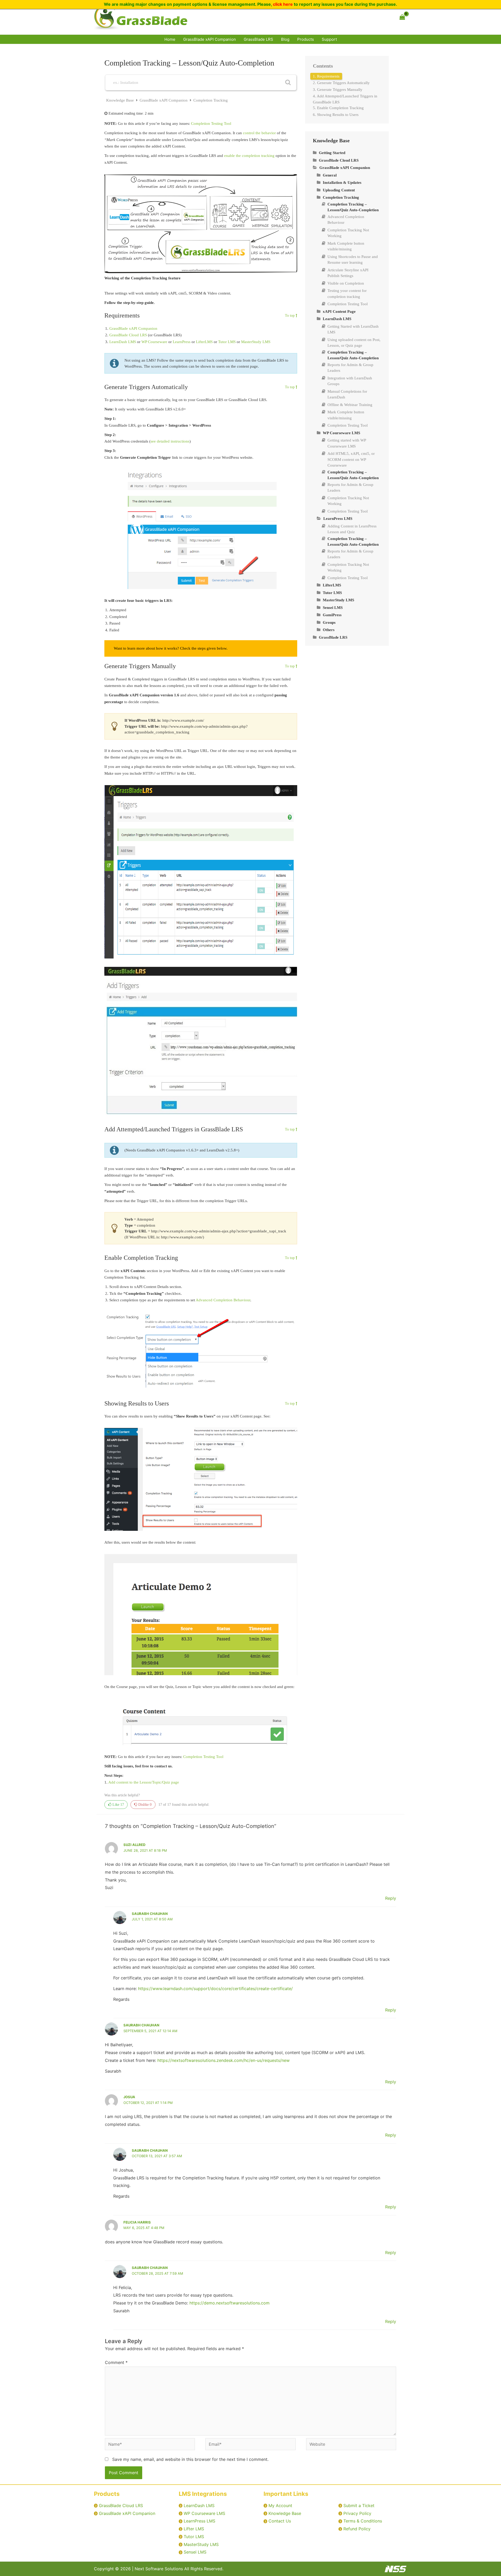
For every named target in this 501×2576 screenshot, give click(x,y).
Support (329, 39)
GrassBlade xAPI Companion (210, 39)
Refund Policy (357, 2529)
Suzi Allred (134, 1845)
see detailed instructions (170, 441)
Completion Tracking (211, 100)
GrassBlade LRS (258, 39)
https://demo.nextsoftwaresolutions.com (229, 2303)
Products (306, 39)
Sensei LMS (195, 2552)
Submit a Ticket (359, 2506)
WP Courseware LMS (204, 2513)
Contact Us (280, 2521)
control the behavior (259, 133)
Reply (391, 1898)
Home (170, 39)
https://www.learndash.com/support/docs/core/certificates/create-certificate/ (215, 1989)
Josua (129, 2097)
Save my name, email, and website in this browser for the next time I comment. (190, 2459)
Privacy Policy (357, 2513)
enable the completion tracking (249, 156)
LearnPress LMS (199, 2521)
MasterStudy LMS (256, 342)
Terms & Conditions (363, 2521)
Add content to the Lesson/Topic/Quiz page (144, 1782)
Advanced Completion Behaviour (223, 1300)
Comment (116, 2362)
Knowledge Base (121, 100)
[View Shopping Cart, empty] (402, 17)
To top (290, 316)
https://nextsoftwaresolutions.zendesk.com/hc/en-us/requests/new (223, 2060)
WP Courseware (154, 342)
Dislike (144, 1805)
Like (118, 1805)
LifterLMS (204, 342)
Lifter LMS (194, 2529)
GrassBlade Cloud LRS (128, 335)
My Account (280, 2506)
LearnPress (182, 342)
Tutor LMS (227, 342)
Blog (285, 39)
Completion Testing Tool (211, 123)
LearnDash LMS (123, 342)
